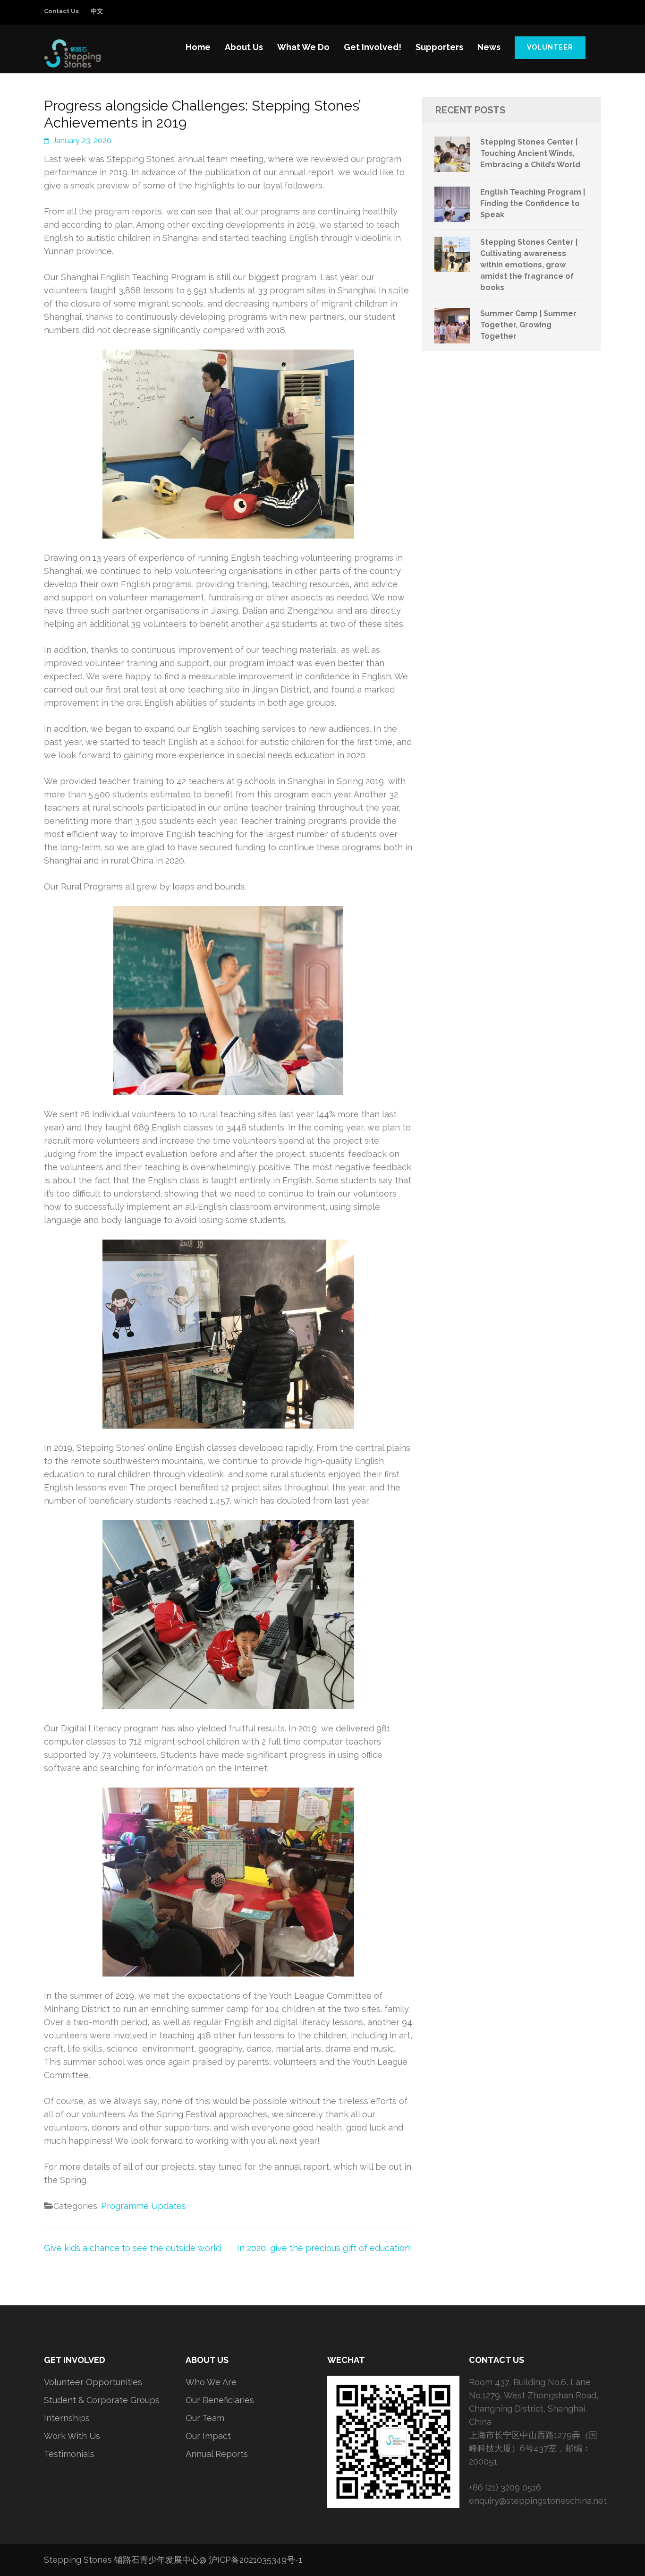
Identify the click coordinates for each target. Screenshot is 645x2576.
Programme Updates (144, 2206)
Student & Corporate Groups (102, 2400)
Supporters (439, 47)
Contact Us (61, 11)
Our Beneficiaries (220, 2400)
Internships (67, 2418)
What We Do (303, 47)
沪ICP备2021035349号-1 (255, 2560)
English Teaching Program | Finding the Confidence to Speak (533, 203)
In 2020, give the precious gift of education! (325, 2248)
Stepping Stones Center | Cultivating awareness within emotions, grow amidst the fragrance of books (529, 265)
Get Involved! (373, 47)
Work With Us (72, 2436)
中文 (97, 11)
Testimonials (69, 2454)
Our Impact (208, 2436)
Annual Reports (217, 2454)
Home (198, 47)
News (489, 47)
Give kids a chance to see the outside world (132, 2248)
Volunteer (550, 47)
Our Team (205, 2418)
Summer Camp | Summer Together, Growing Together (528, 325)
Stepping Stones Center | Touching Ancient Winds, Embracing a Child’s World (530, 153)
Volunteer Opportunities (93, 2382)
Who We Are (211, 2382)
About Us (244, 47)
